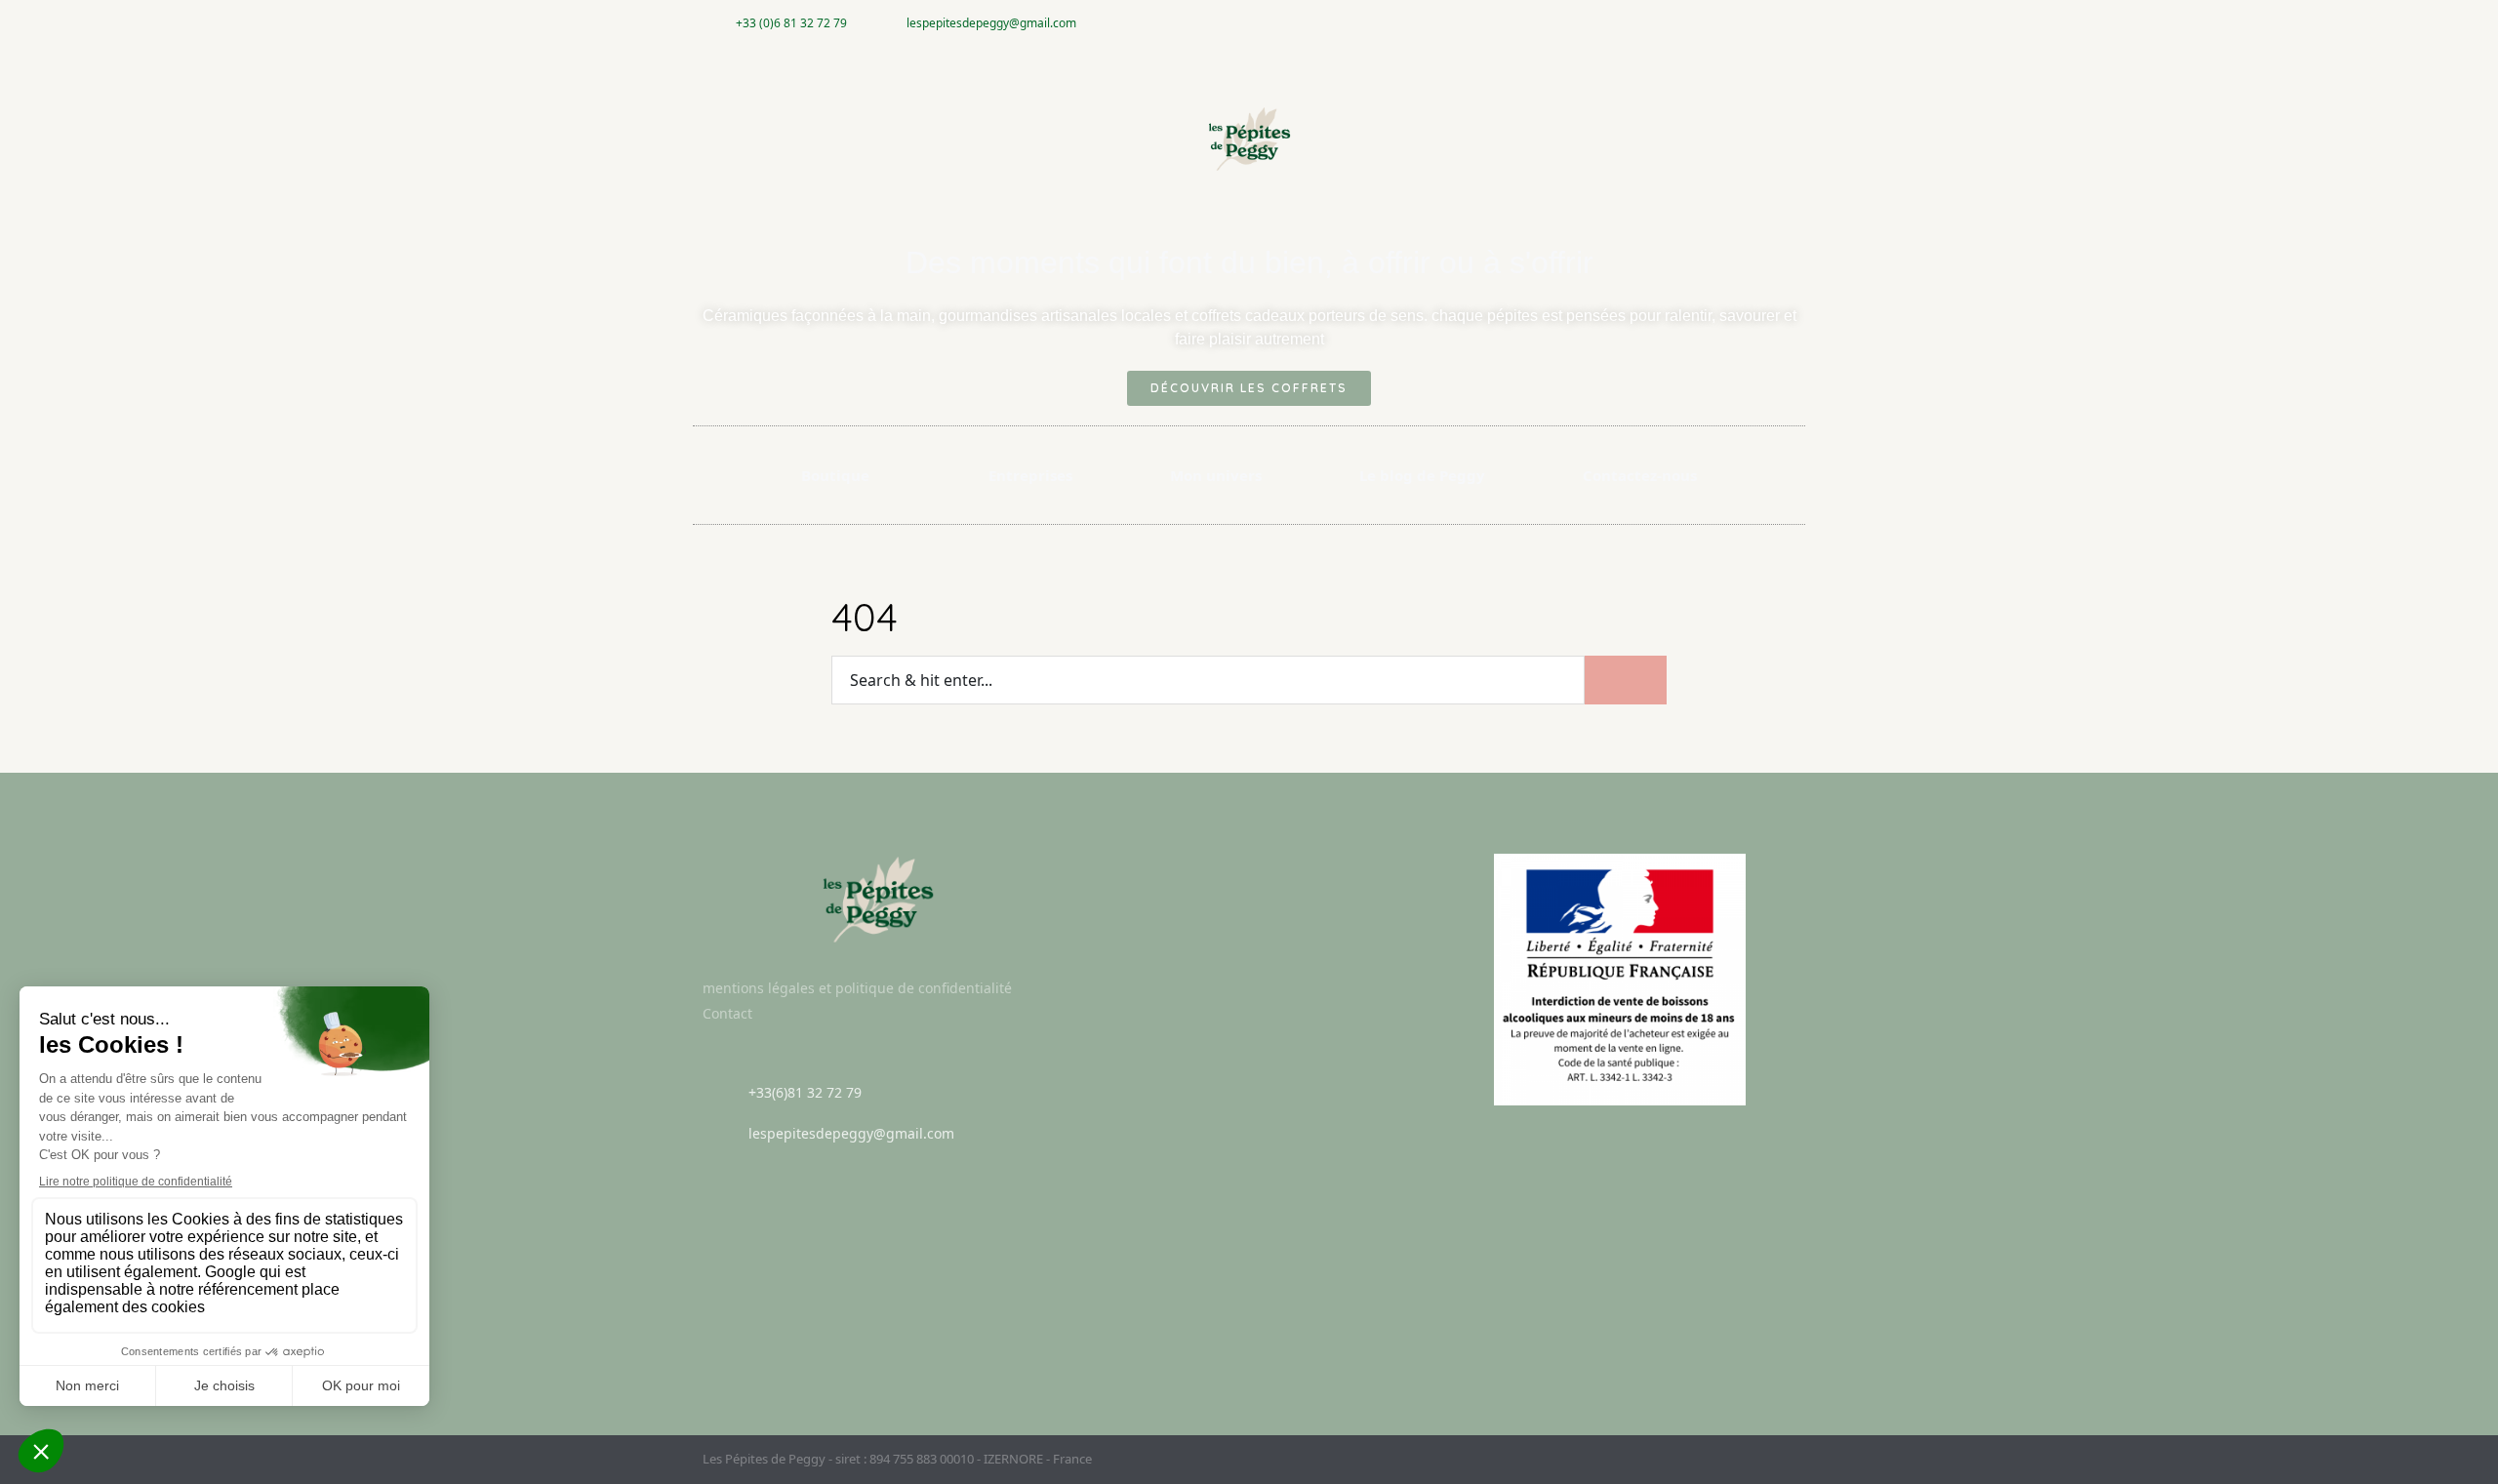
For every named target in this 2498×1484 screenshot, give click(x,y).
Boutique (835, 475)
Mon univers (1216, 475)
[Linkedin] (1788, 1459)
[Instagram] (1782, 23)
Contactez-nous (1640, 475)
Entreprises (1030, 475)
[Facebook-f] (1750, 23)
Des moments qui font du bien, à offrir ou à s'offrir (1249, 262)
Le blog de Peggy (1422, 475)
